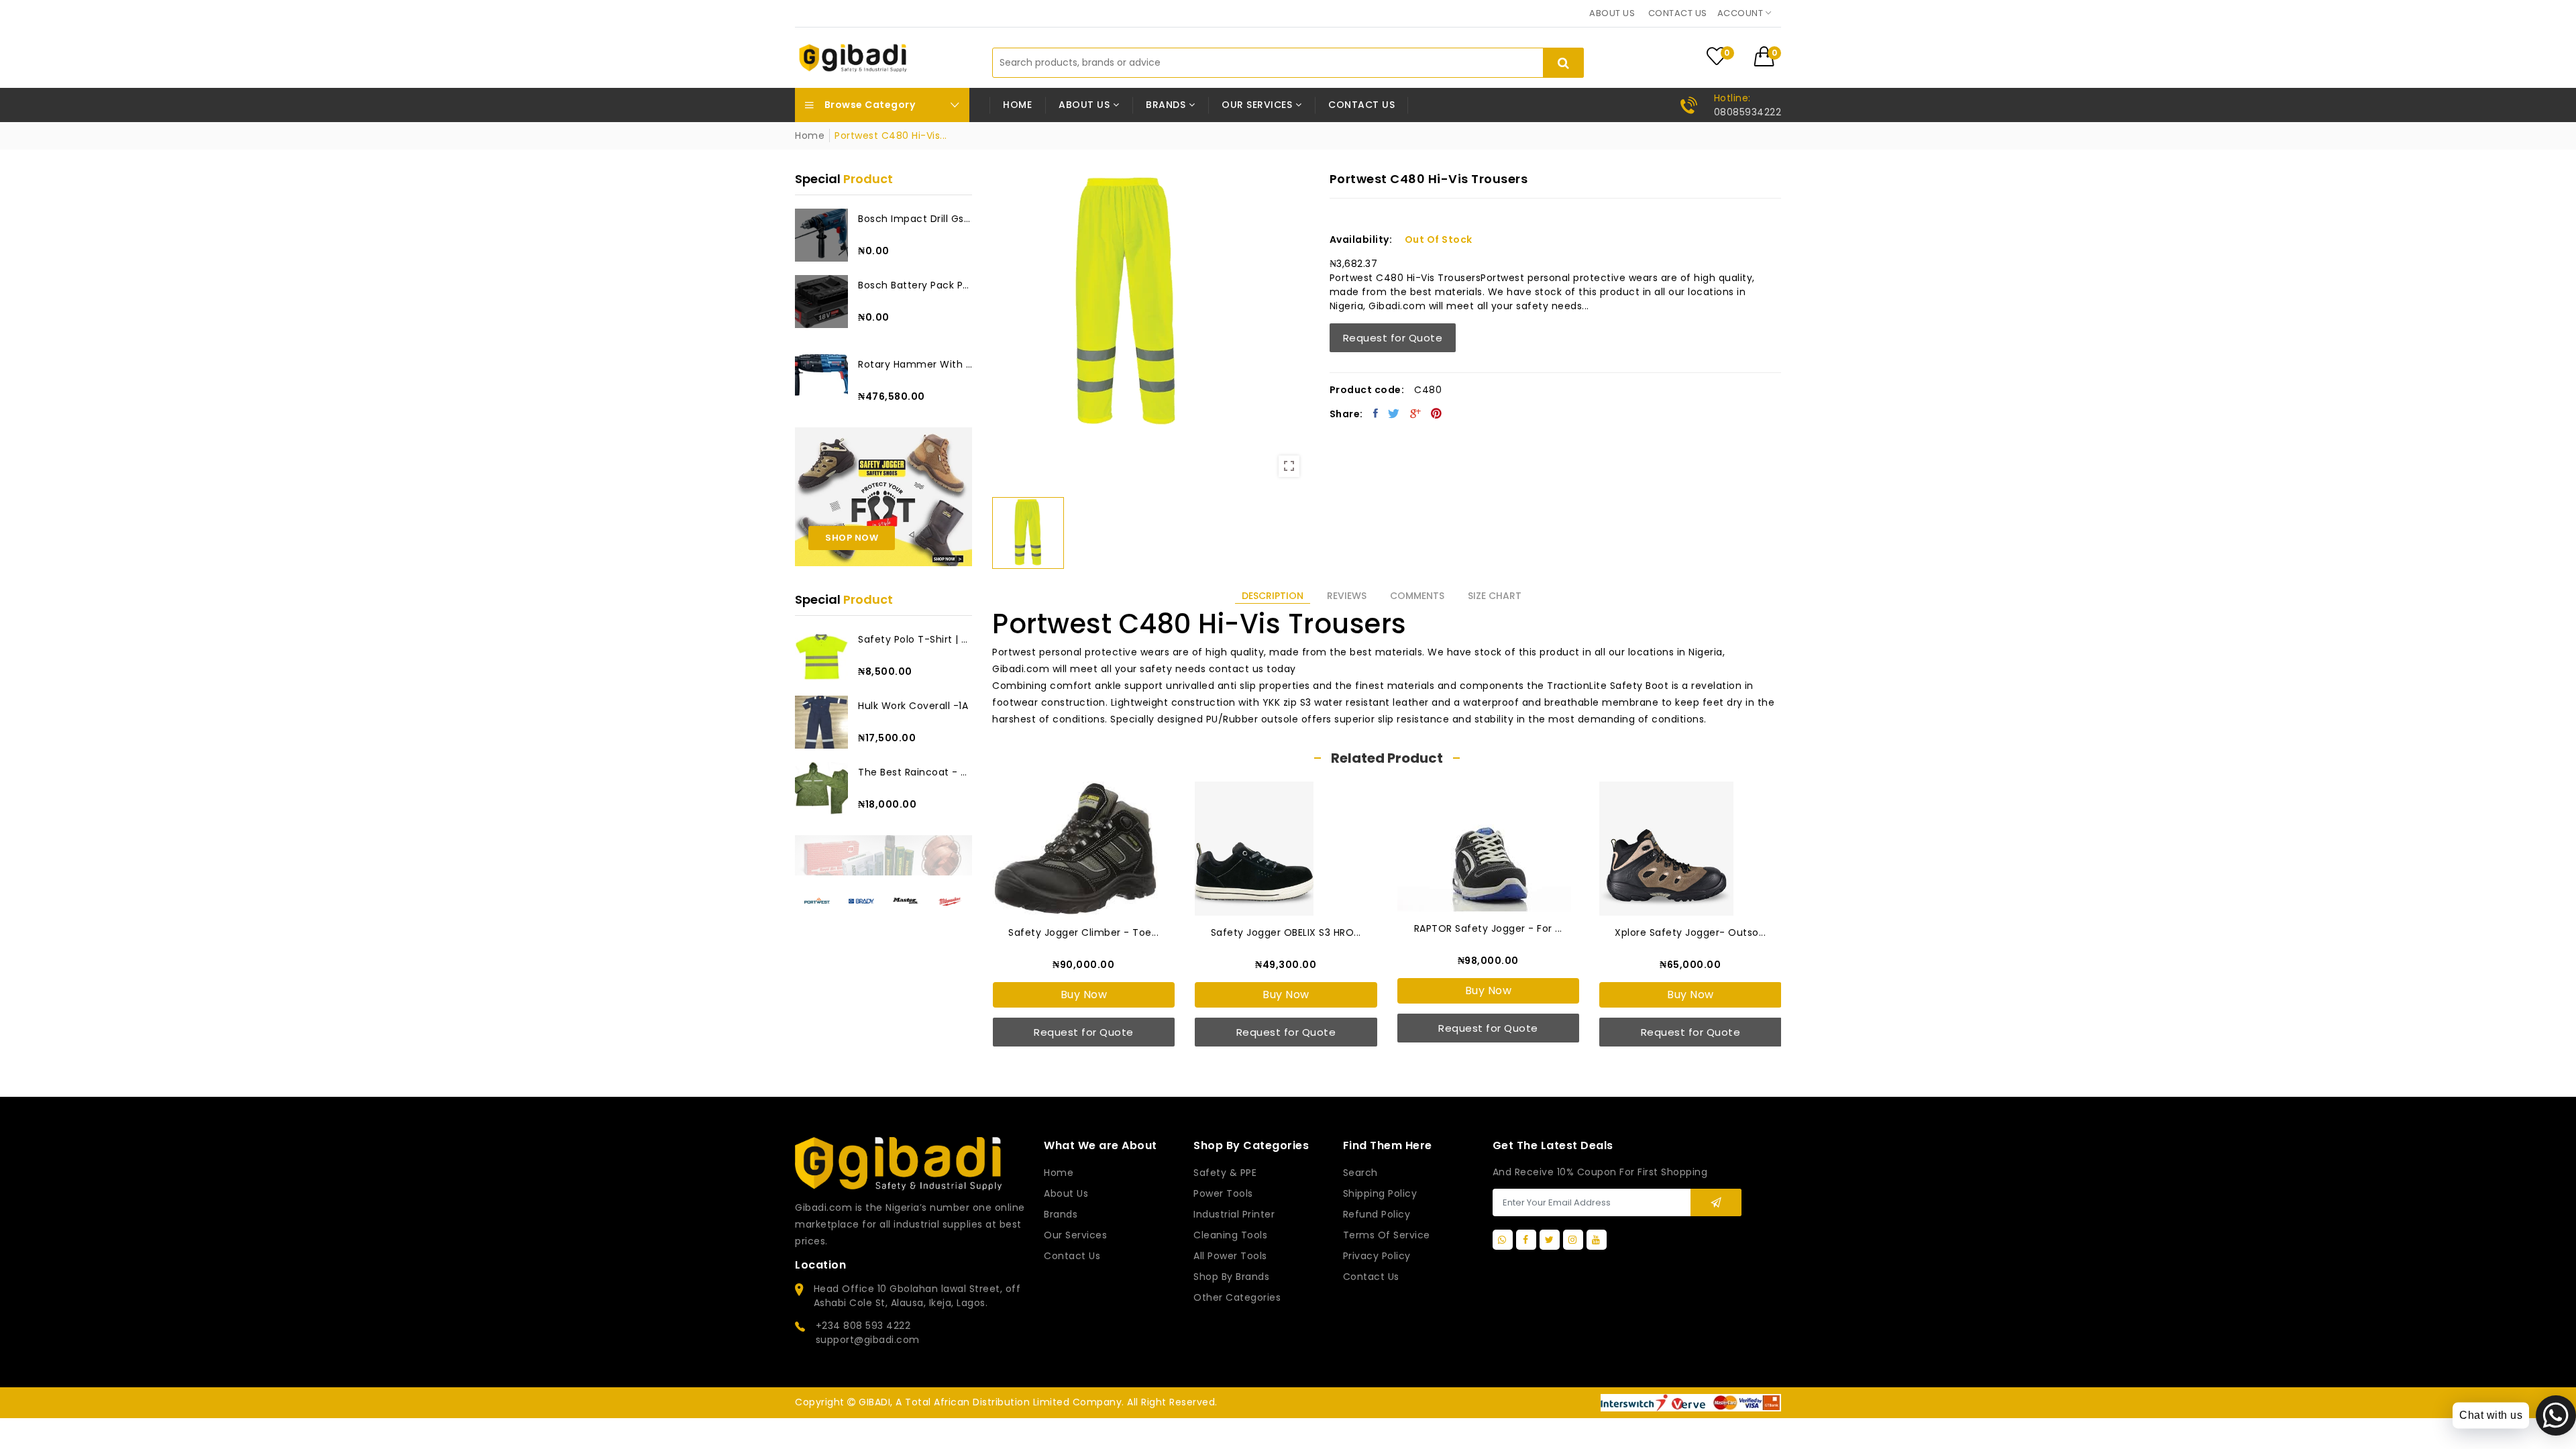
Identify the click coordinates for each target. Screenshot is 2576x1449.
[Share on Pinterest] (1437, 413)
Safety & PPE (1225, 1173)
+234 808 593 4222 (863, 1326)
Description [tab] (1273, 596)
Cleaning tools (1230, 1235)
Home (1017, 105)
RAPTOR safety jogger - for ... (1488, 928)
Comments (1417, 596)
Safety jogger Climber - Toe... (1083, 932)
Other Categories (1237, 1297)
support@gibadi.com (868, 1340)
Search (1360, 1173)
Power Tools (1223, 1193)
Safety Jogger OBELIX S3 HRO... (1286, 932)
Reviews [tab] (1347, 596)
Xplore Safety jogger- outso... (1690, 932)
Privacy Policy (1377, 1256)
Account (1741, 13)
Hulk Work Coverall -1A (913, 706)
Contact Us (1371, 1277)
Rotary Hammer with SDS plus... (915, 364)
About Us (1066, 1193)
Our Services (1075, 1235)
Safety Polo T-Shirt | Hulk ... (915, 639)
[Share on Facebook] (1376, 413)
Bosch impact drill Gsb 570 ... (915, 219)
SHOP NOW (852, 538)
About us (1612, 13)
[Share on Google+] (1416, 413)
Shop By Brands (1231, 1277)
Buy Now (1084, 995)
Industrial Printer (1234, 1214)
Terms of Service (1387, 1235)
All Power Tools (1230, 1256)
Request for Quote (1393, 338)
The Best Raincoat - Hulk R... (915, 772)
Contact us (1678, 13)
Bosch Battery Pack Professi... (915, 285)
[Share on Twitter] (1394, 413)
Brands (1061, 1214)
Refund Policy (1377, 1214)
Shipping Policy (1380, 1193)
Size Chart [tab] (1495, 596)
